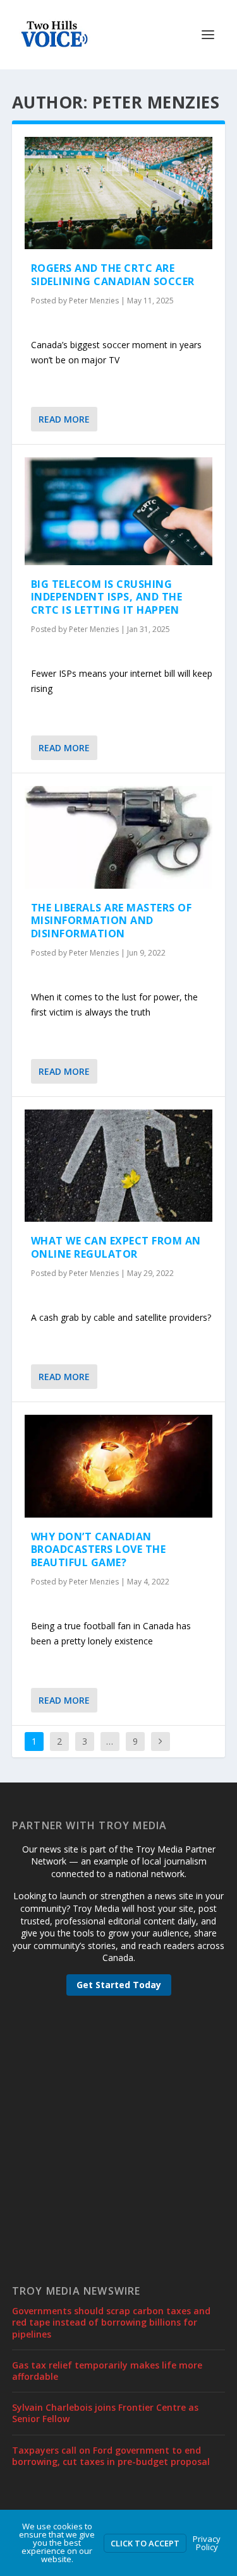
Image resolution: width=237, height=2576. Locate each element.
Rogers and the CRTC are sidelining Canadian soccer (113, 275)
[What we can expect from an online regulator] (119, 1166)
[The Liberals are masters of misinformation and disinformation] (119, 837)
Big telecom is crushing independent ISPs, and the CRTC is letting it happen (107, 597)
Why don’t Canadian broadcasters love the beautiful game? (99, 1550)
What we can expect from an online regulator (116, 1247)
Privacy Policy (207, 2543)
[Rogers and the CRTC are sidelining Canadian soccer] (119, 193)
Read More (64, 419)
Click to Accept (145, 2543)
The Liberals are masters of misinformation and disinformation (112, 921)
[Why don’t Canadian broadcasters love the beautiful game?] (119, 1466)
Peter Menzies (94, 301)
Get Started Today (119, 1985)
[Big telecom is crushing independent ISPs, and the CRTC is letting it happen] (119, 511)
